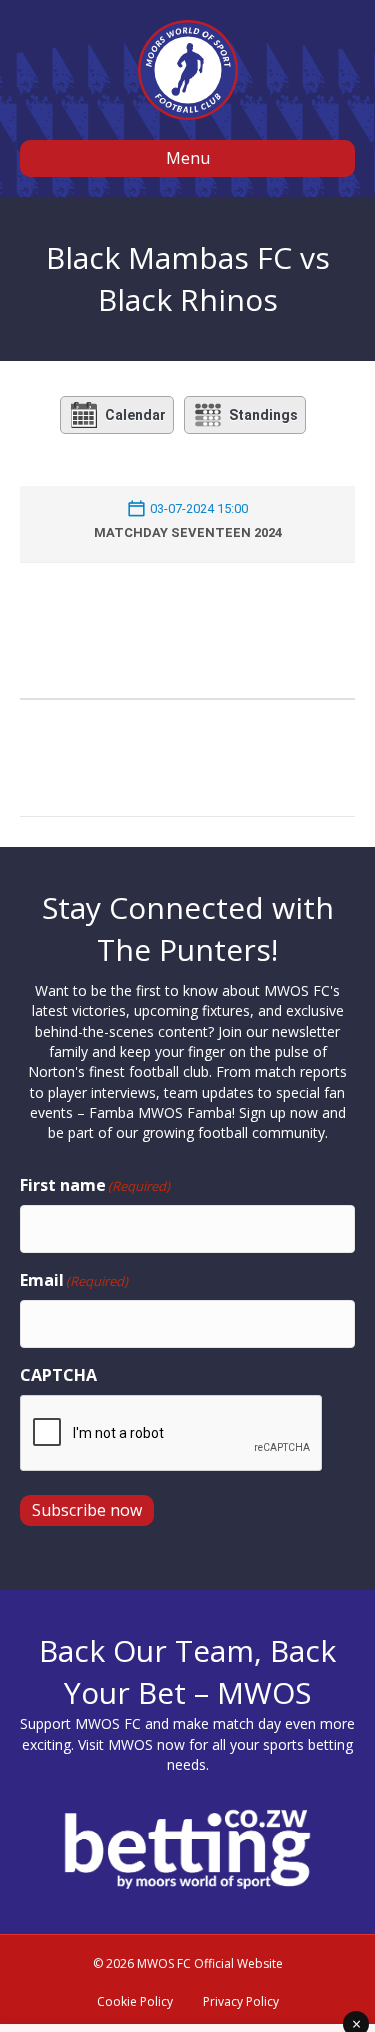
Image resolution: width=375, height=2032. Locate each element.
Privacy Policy (241, 2001)
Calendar (135, 415)
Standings (263, 415)
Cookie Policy (135, 2001)
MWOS (130, 1744)
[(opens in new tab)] (187, 1847)
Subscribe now (87, 1510)
